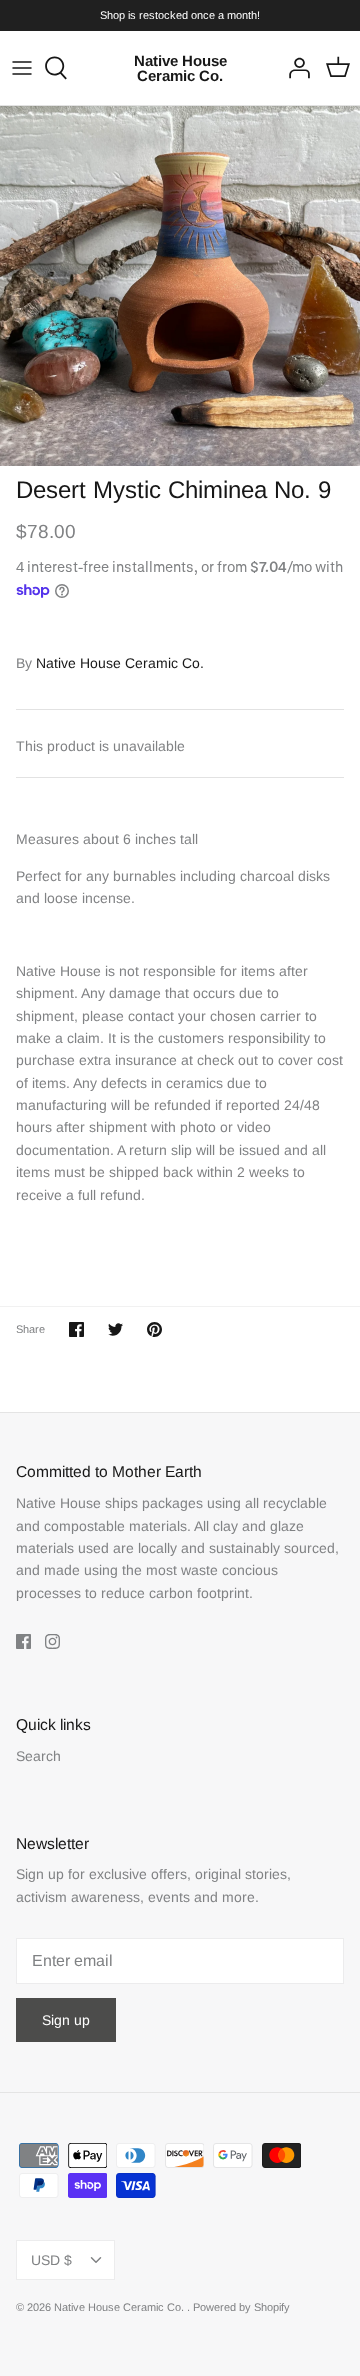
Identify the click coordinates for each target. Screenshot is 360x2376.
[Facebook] (23, 1641)
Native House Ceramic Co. (120, 663)
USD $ (51, 2260)
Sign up (66, 2020)
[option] (180, 286)
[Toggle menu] (22, 68)
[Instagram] (52, 1641)
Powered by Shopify (241, 2307)
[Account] (294, 68)
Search (38, 1756)
